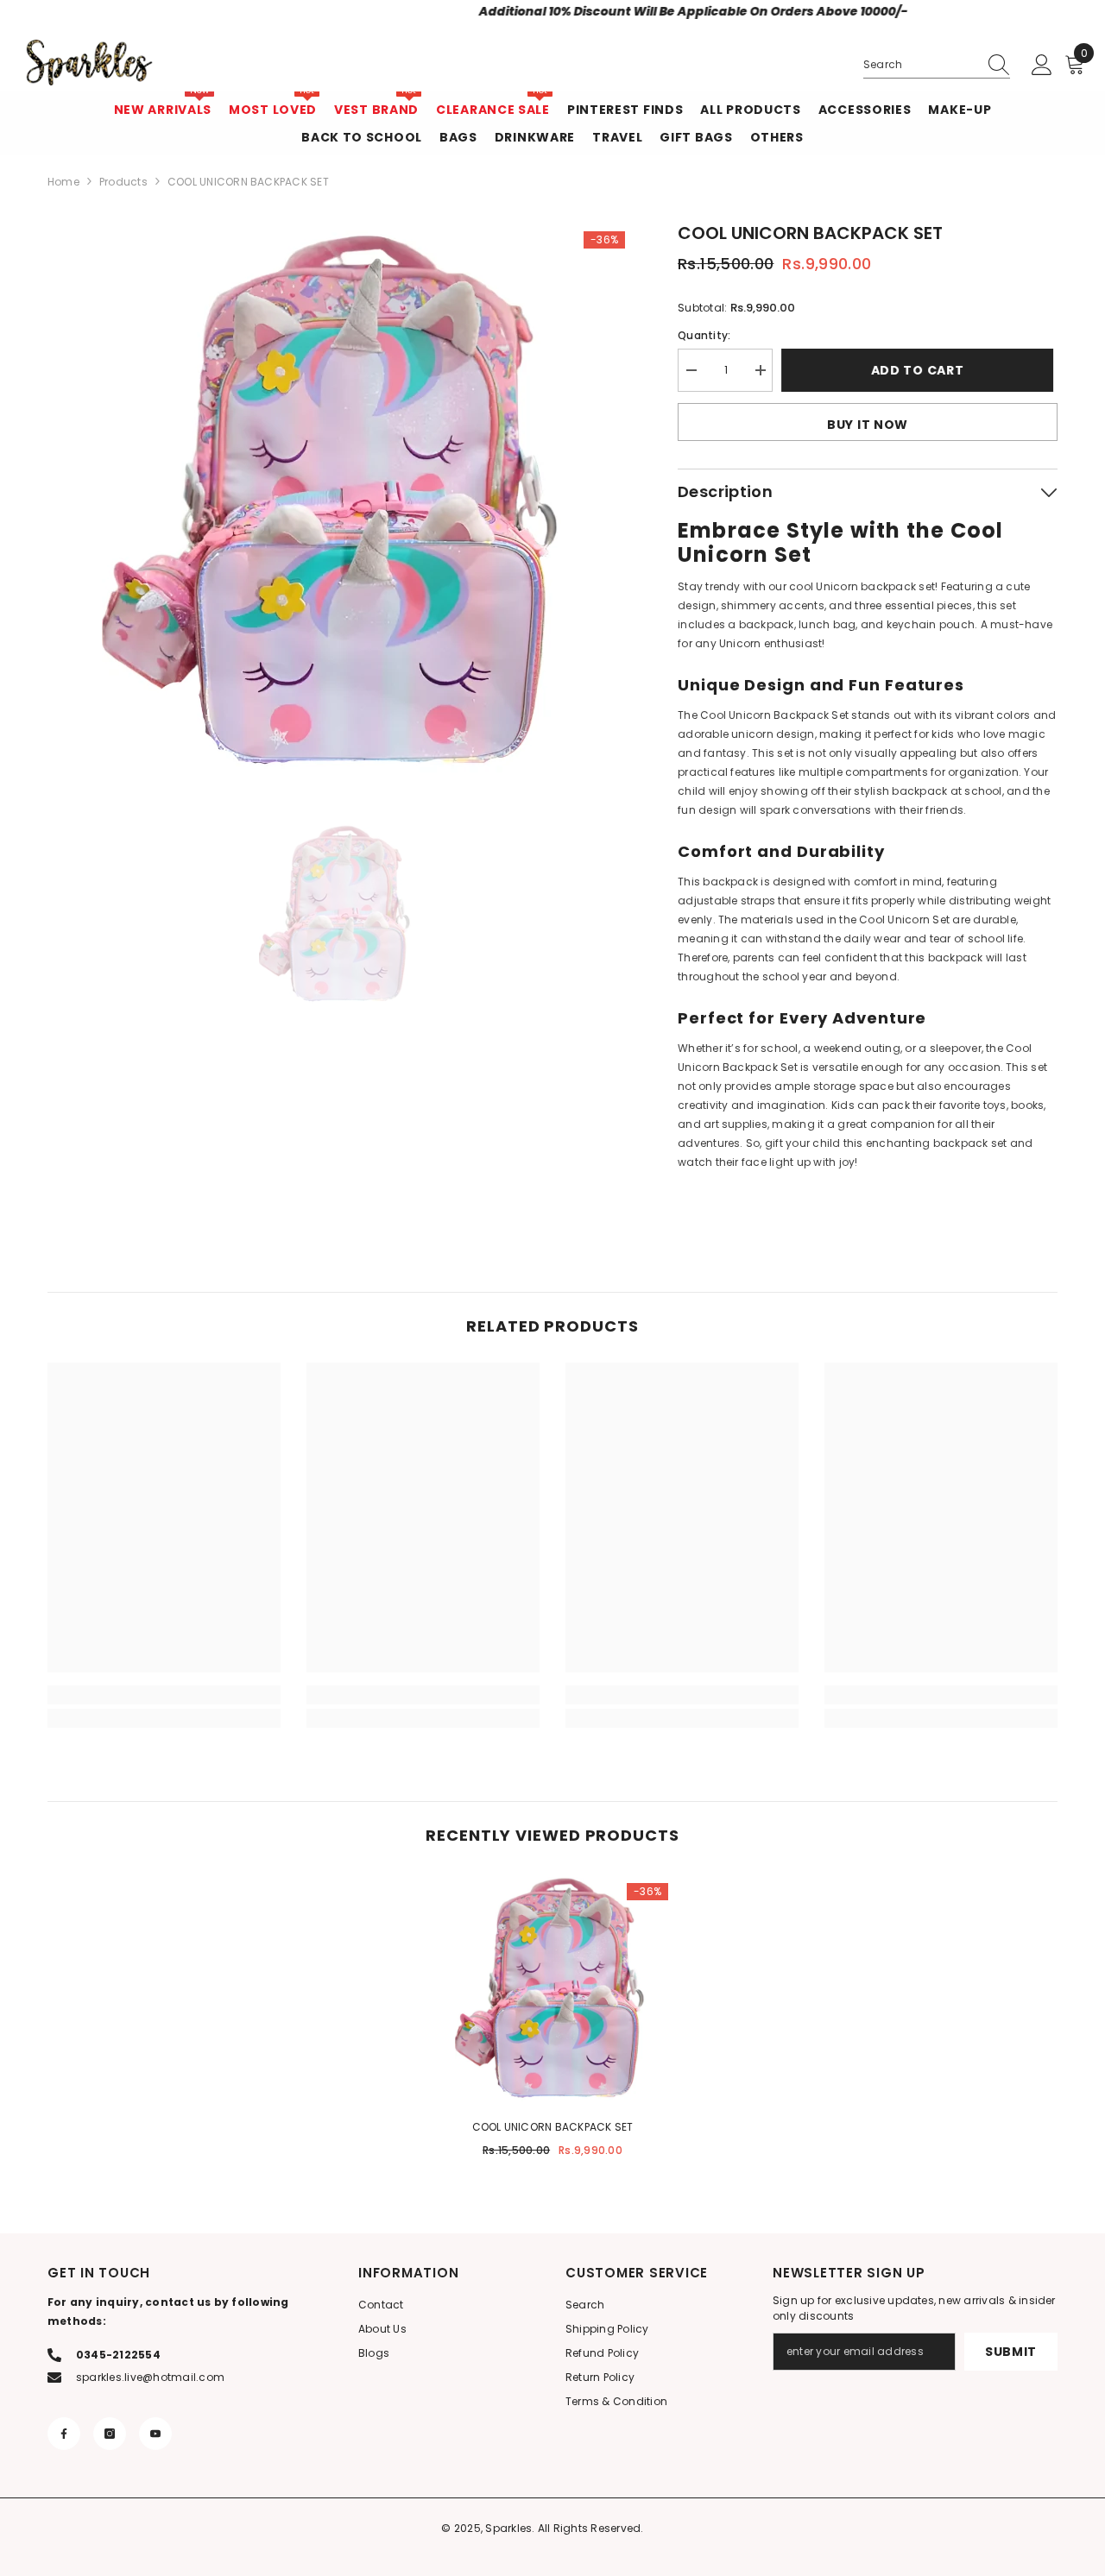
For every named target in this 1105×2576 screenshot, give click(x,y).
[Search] (937, 65)
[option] (337, 501)
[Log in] (1042, 66)
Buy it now (868, 425)
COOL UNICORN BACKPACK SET (553, 2127)
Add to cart (922, 370)
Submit (1011, 2352)
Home (63, 182)
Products (123, 182)
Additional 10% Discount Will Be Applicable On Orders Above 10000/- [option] (553, 11)
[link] (164, 1695)
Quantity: (704, 335)
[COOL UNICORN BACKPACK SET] (552, 1988)
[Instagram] (110, 2434)
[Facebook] (64, 2434)
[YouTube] (155, 2434)
